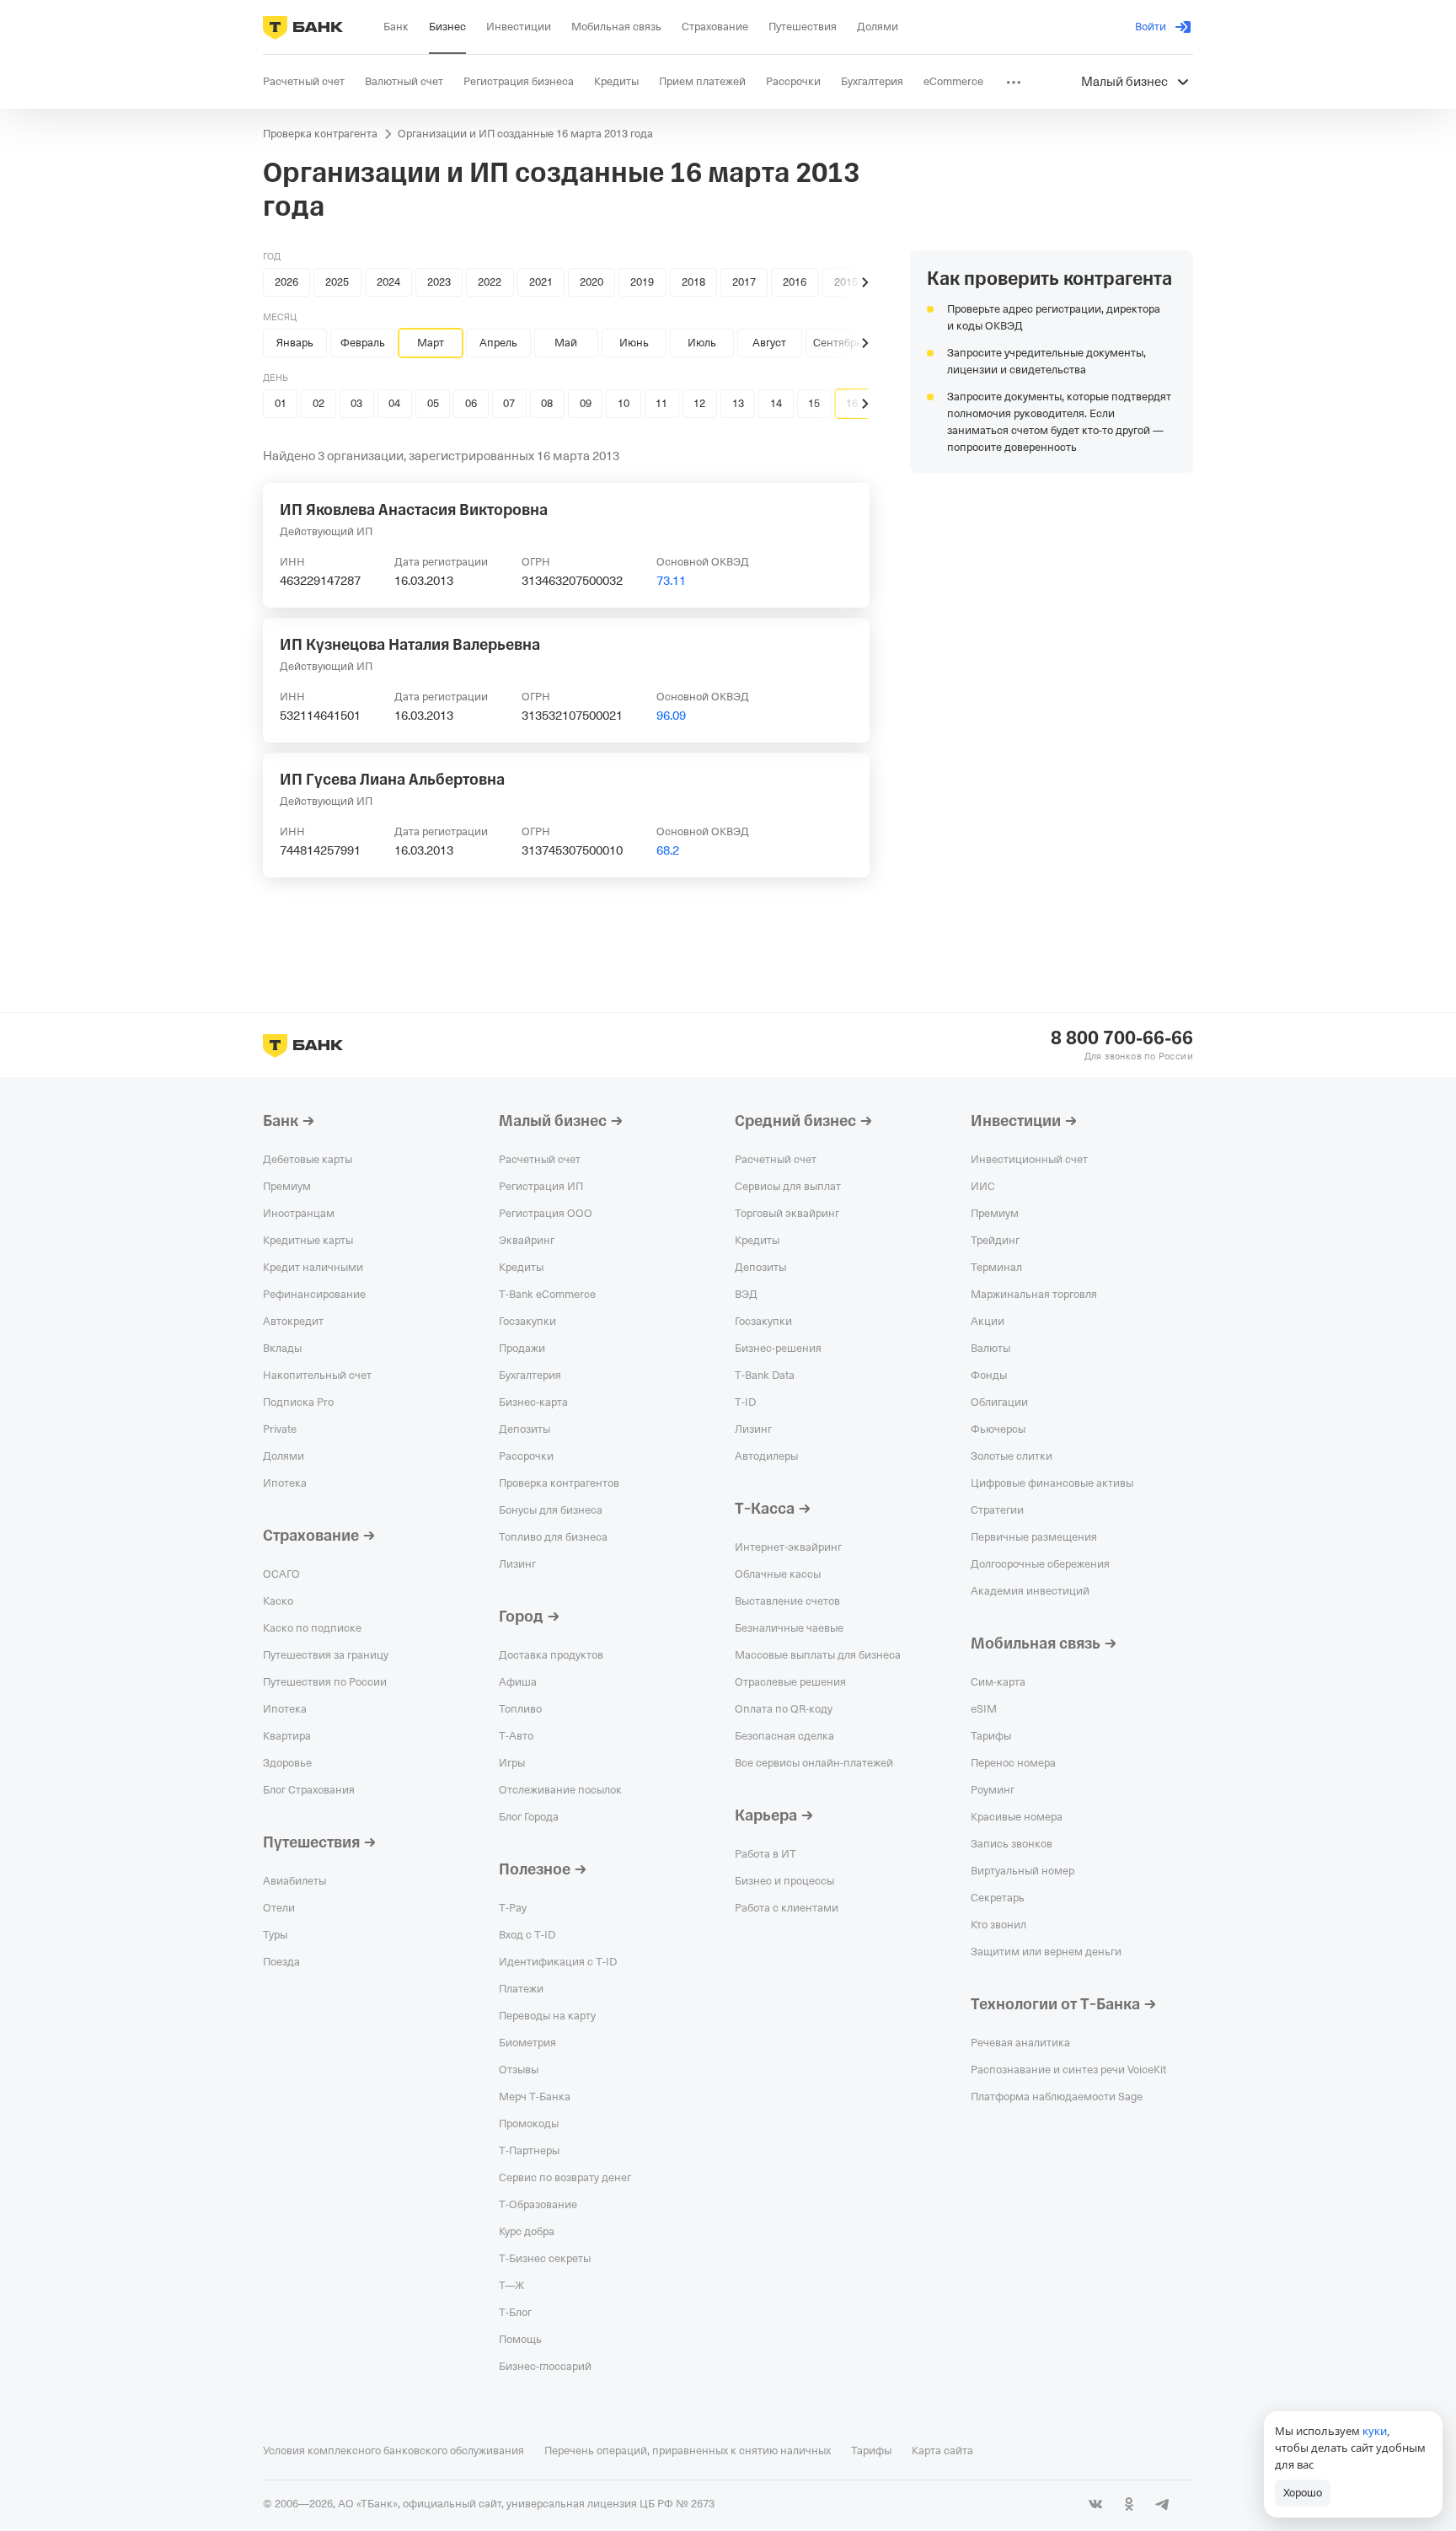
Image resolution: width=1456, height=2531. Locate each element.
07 (509, 403)
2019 (642, 282)
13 (738, 403)
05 (433, 403)
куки (1375, 2431)
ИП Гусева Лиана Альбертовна (392, 780)
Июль (702, 343)
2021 (541, 282)
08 (547, 403)
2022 (490, 282)
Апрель (498, 343)
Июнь (634, 343)
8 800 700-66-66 (1122, 1038)
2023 (439, 282)
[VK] (1095, 2504)
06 (471, 403)
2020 (591, 282)
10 (624, 403)
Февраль (363, 343)
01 (281, 403)
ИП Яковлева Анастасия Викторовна (414, 510)
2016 (795, 282)
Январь (295, 343)
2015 (846, 282)
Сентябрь (838, 343)
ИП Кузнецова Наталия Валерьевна (410, 645)
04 (394, 403)
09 (586, 403)
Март (431, 343)
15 (814, 403)
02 (318, 403)
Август (769, 343)
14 (776, 403)
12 (699, 403)
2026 (286, 282)
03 (356, 403)
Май (566, 343)
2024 (388, 282)
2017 (744, 282)
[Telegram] (1163, 2504)
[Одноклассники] (1129, 2504)
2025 (337, 282)
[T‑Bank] (303, 27)
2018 (693, 282)
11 (661, 403)
